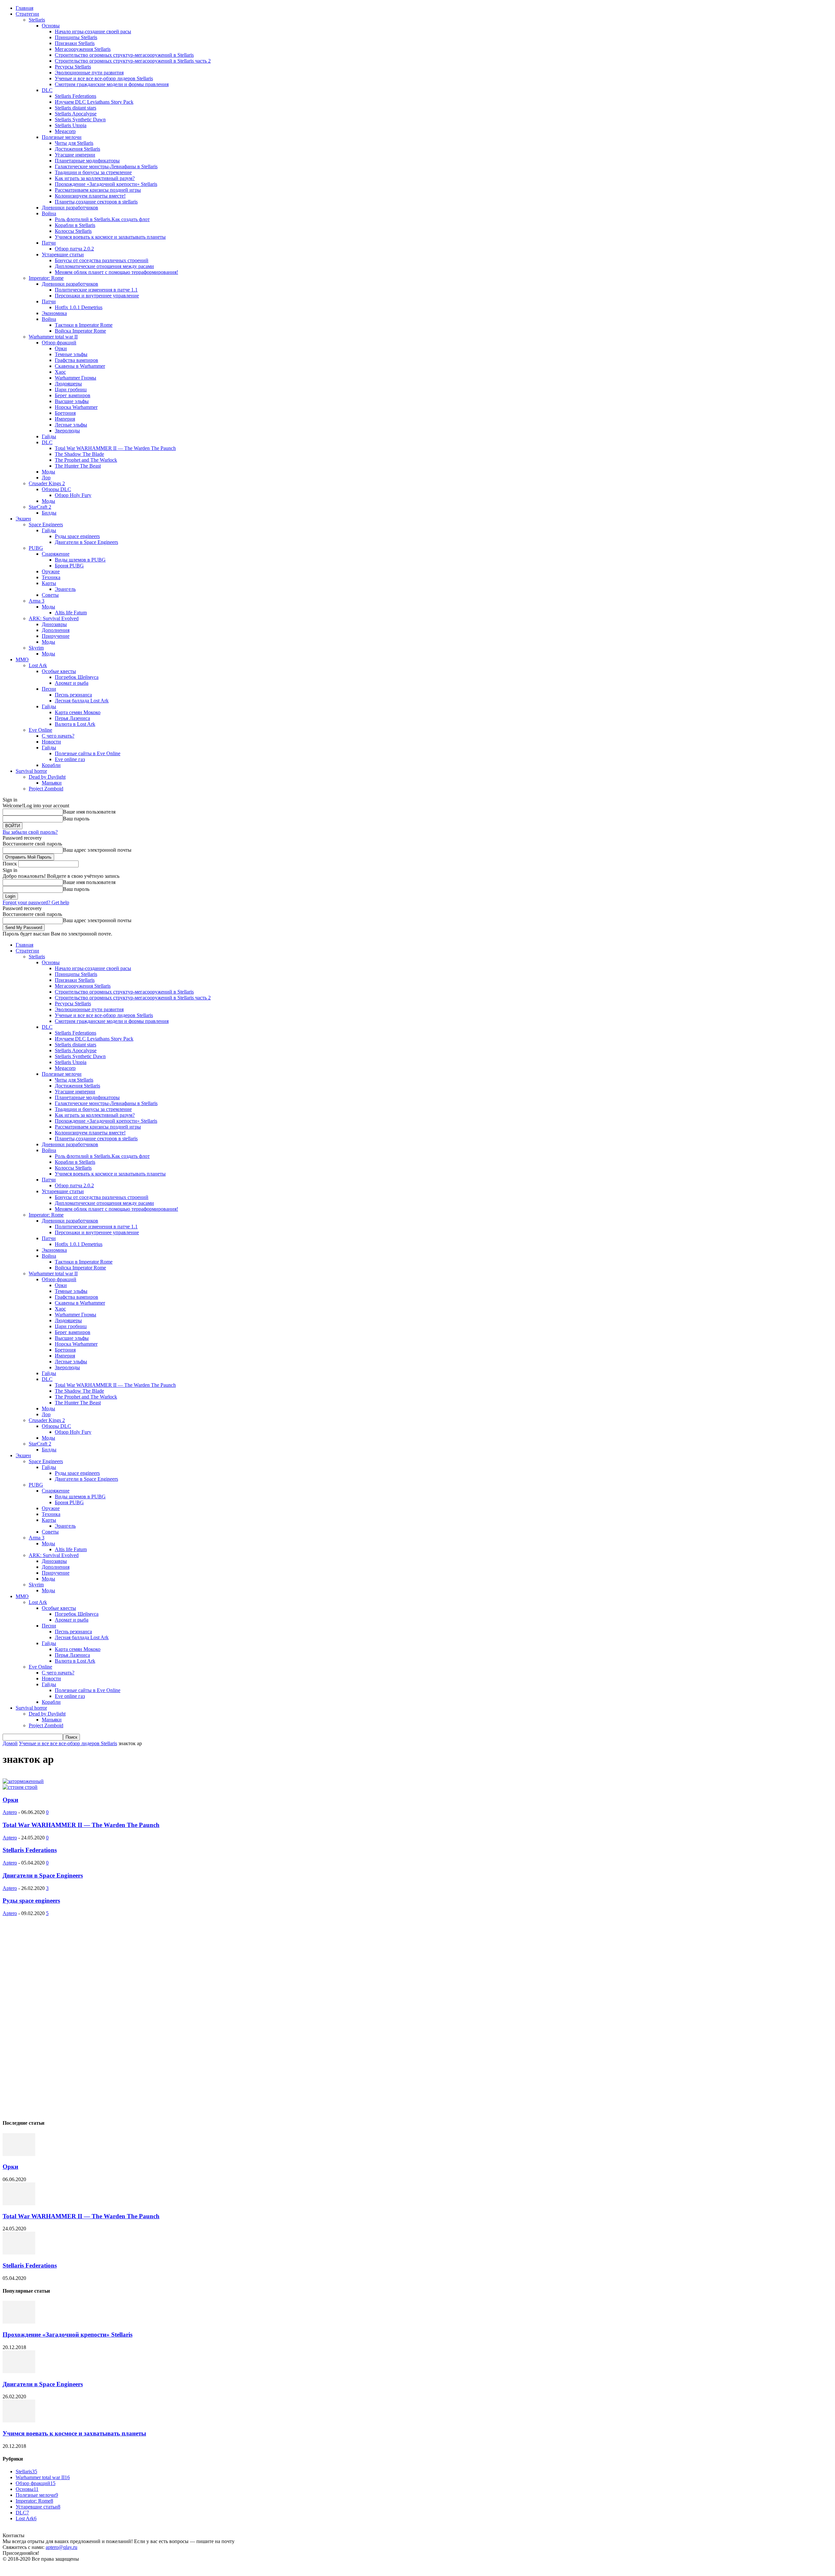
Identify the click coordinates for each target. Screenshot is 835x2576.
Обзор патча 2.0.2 (74, 249)
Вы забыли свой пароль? (30, 832)
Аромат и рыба (72, 683)
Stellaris (37, 20)
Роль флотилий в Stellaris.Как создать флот (102, 219)
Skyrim (36, 648)
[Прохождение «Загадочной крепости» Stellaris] (19, 2322)
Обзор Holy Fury (73, 495)
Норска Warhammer (76, 407)
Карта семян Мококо (78, 712)
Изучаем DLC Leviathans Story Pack (94, 102)
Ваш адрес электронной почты (97, 850)
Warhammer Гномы (76, 378)
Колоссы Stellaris (73, 231)
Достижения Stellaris (77, 149)
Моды (48, 472)
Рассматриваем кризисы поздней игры (98, 190)
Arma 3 (37, 601)
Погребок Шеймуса (77, 677)
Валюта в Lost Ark (75, 724)
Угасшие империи (75, 155)
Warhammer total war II (53, 337)
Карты (49, 583)
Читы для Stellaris (74, 143)
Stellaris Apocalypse (76, 114)
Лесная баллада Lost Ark (82, 701)
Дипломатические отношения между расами (104, 266)
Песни (49, 689)
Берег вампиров (73, 395)
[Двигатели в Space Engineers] (19, 2371)
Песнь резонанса (73, 695)
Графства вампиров (76, 360)
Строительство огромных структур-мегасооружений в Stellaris (124, 55)
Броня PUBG (69, 566)
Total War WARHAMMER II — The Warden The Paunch (115, 448)
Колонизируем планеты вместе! (90, 196)
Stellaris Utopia (71, 125)
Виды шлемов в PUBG (80, 560)
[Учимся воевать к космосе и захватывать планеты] (19, 2421)
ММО (22, 659)
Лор (46, 478)
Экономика (54, 313)
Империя (65, 419)
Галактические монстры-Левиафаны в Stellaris (106, 166)
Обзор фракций (59, 343)
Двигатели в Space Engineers (86, 542)
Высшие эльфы (72, 401)
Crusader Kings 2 (47, 483)
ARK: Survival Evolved (54, 618)
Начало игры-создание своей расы (93, 31)
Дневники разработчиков (70, 208)
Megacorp (65, 131)
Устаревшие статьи (63, 255)
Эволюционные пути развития (89, 73)
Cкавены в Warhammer (80, 366)
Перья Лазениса (72, 718)
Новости (51, 742)
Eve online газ (70, 759)
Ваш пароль (76, 819)
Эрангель (65, 589)
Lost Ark (38, 665)
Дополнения (56, 630)
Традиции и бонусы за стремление (93, 172)
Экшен (23, 519)
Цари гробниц (71, 389)
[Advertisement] (52, 2014)
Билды (49, 513)
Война (49, 213)
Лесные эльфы (71, 425)
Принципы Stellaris (76, 37)
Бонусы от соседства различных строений (102, 260)
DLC (47, 90)
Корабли (51, 765)
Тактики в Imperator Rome (84, 325)
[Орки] (19, 2154)
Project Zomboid (46, 789)
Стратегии (27, 14)
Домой (10, 1743)
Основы (51, 26)
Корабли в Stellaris (75, 225)
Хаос (60, 372)
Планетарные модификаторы (87, 161)
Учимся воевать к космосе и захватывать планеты (110, 237)
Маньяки (52, 783)
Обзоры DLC (56, 489)
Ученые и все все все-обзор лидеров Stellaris (104, 78)
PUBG (36, 548)
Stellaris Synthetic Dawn (80, 120)
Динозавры (54, 624)
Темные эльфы (71, 354)
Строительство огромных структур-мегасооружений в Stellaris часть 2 (133, 61)
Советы (50, 595)
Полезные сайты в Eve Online (88, 753)
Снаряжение (56, 554)
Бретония (65, 413)
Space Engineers (46, 524)
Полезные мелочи (62, 137)
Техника (51, 577)
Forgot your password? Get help (36, 902)
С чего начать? (58, 736)
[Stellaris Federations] (19, 2253)
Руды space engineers (77, 536)
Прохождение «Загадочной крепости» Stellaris (106, 184)
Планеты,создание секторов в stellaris (96, 202)
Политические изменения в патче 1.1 (96, 290)
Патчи (49, 243)
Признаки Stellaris (75, 43)
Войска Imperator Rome (80, 331)
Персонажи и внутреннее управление (97, 296)
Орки (61, 348)
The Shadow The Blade (79, 454)
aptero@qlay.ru (61, 2547)
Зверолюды (67, 431)
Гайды (49, 436)
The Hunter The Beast (78, 466)
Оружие (51, 571)
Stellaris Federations (76, 96)
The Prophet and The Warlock (86, 460)
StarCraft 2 (40, 507)
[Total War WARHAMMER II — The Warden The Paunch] (19, 2203)
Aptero (10, 1812)
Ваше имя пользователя (89, 812)
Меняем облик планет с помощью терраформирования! (116, 272)
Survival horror (31, 771)
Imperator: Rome (46, 278)
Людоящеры (68, 384)
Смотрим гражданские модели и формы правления (112, 84)
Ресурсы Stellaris (73, 67)
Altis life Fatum (71, 613)
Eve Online (40, 730)
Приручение (56, 636)
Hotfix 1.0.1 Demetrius (79, 307)
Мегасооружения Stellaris (83, 49)
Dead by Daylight (47, 777)
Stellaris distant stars (76, 108)
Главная (24, 8)
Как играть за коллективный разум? (95, 178)
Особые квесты (59, 671)
